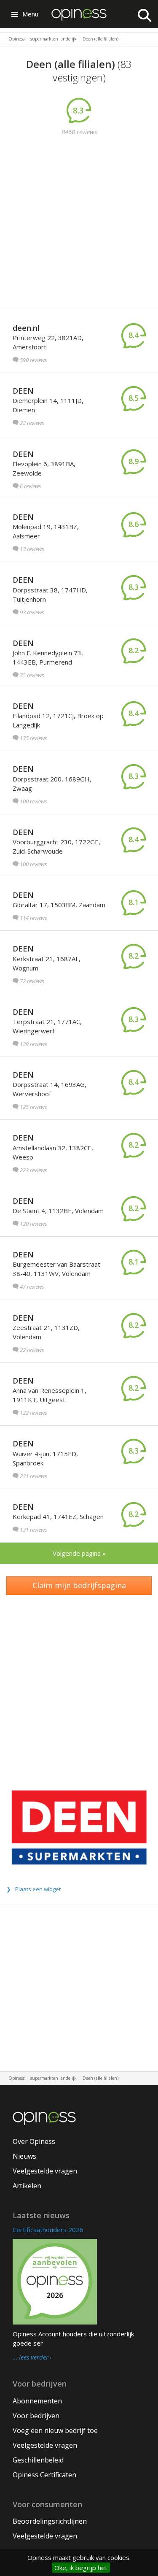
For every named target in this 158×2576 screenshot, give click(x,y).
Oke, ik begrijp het (81, 2568)
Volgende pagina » (79, 1553)
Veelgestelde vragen (45, 2171)
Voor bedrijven (36, 2416)
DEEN (23, 391)
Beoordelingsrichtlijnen (50, 2521)
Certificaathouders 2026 (48, 2230)
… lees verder (31, 2357)
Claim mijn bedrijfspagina (79, 1585)
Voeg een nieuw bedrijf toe (55, 2430)
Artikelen (27, 2186)
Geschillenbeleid (38, 2460)
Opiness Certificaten (44, 2475)
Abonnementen (37, 2401)
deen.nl (26, 328)
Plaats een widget (38, 1889)
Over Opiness (34, 2141)
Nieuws (24, 2156)
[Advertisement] (79, 224)
